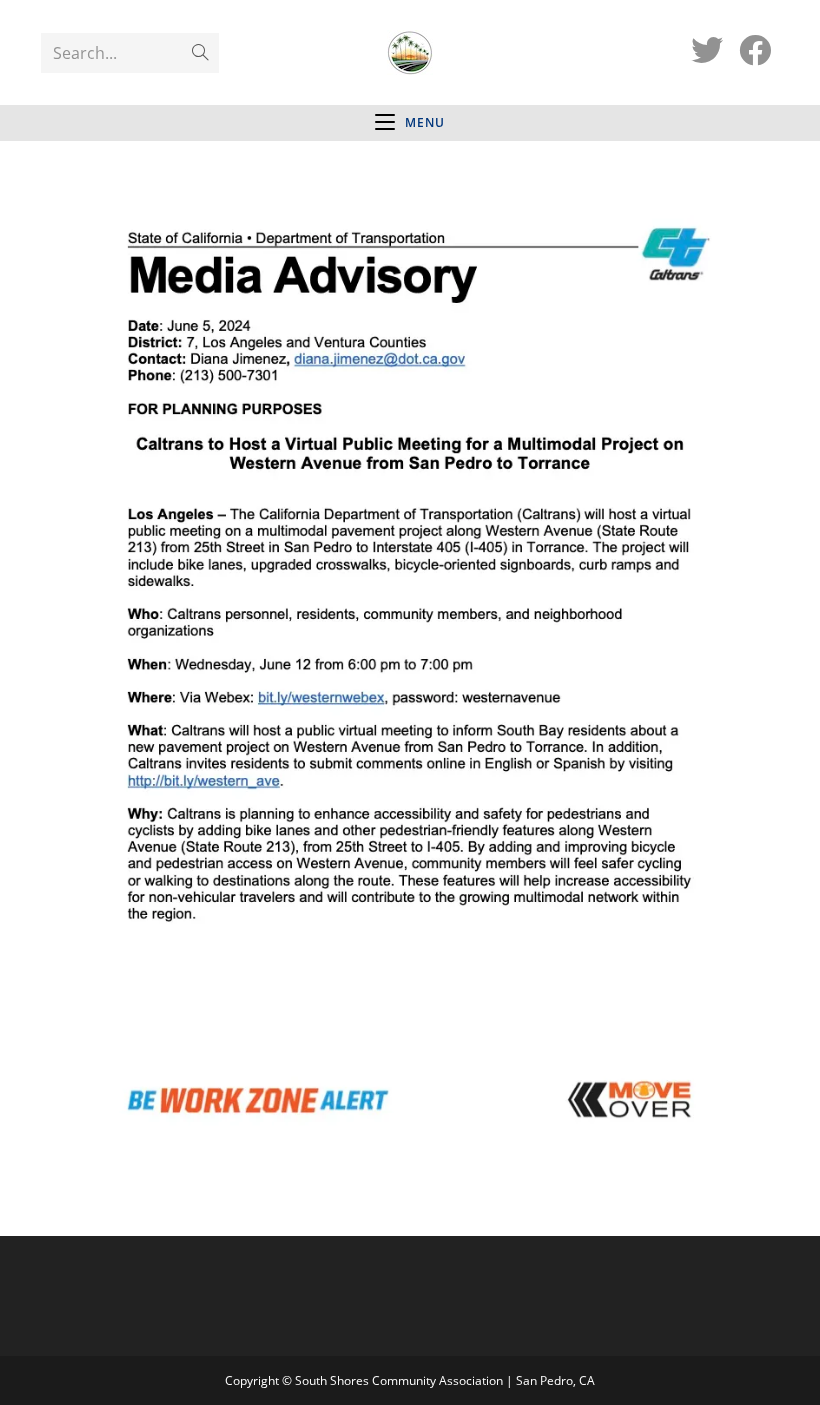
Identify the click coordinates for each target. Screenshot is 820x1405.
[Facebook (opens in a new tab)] (755, 50)
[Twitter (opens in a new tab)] (707, 50)
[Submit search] (200, 53)
